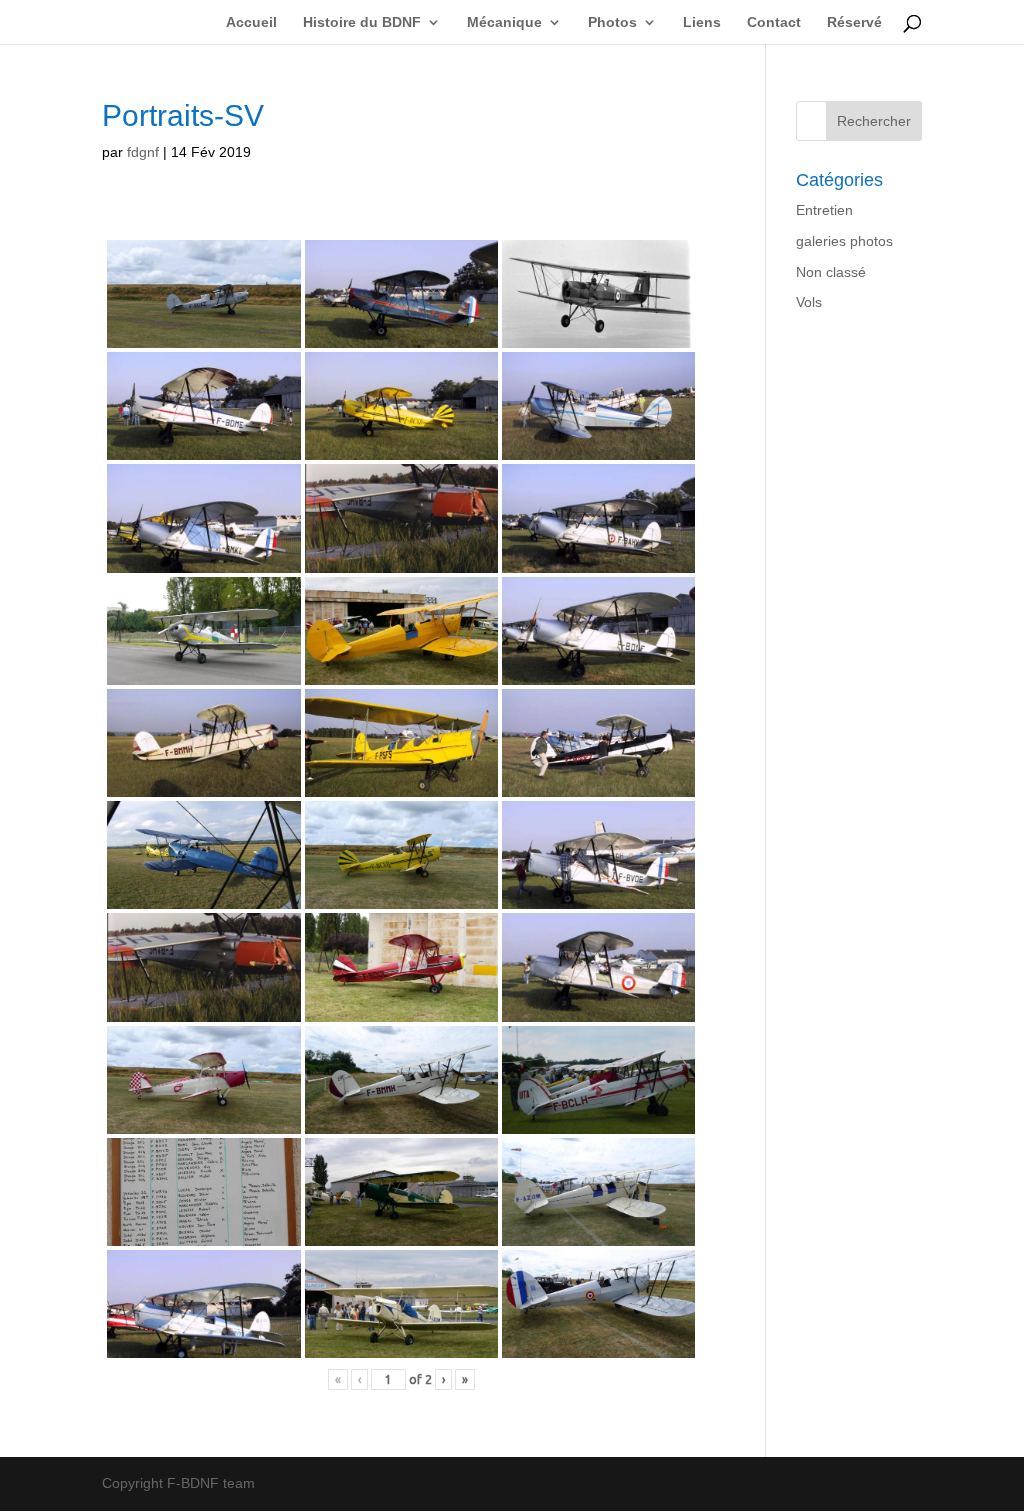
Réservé (854, 22)
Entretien (824, 210)
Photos (612, 22)
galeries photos (844, 241)
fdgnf (143, 152)
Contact (774, 22)
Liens (702, 22)
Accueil (251, 22)
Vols (809, 302)
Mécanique (504, 22)
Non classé (831, 272)
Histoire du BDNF (362, 22)
